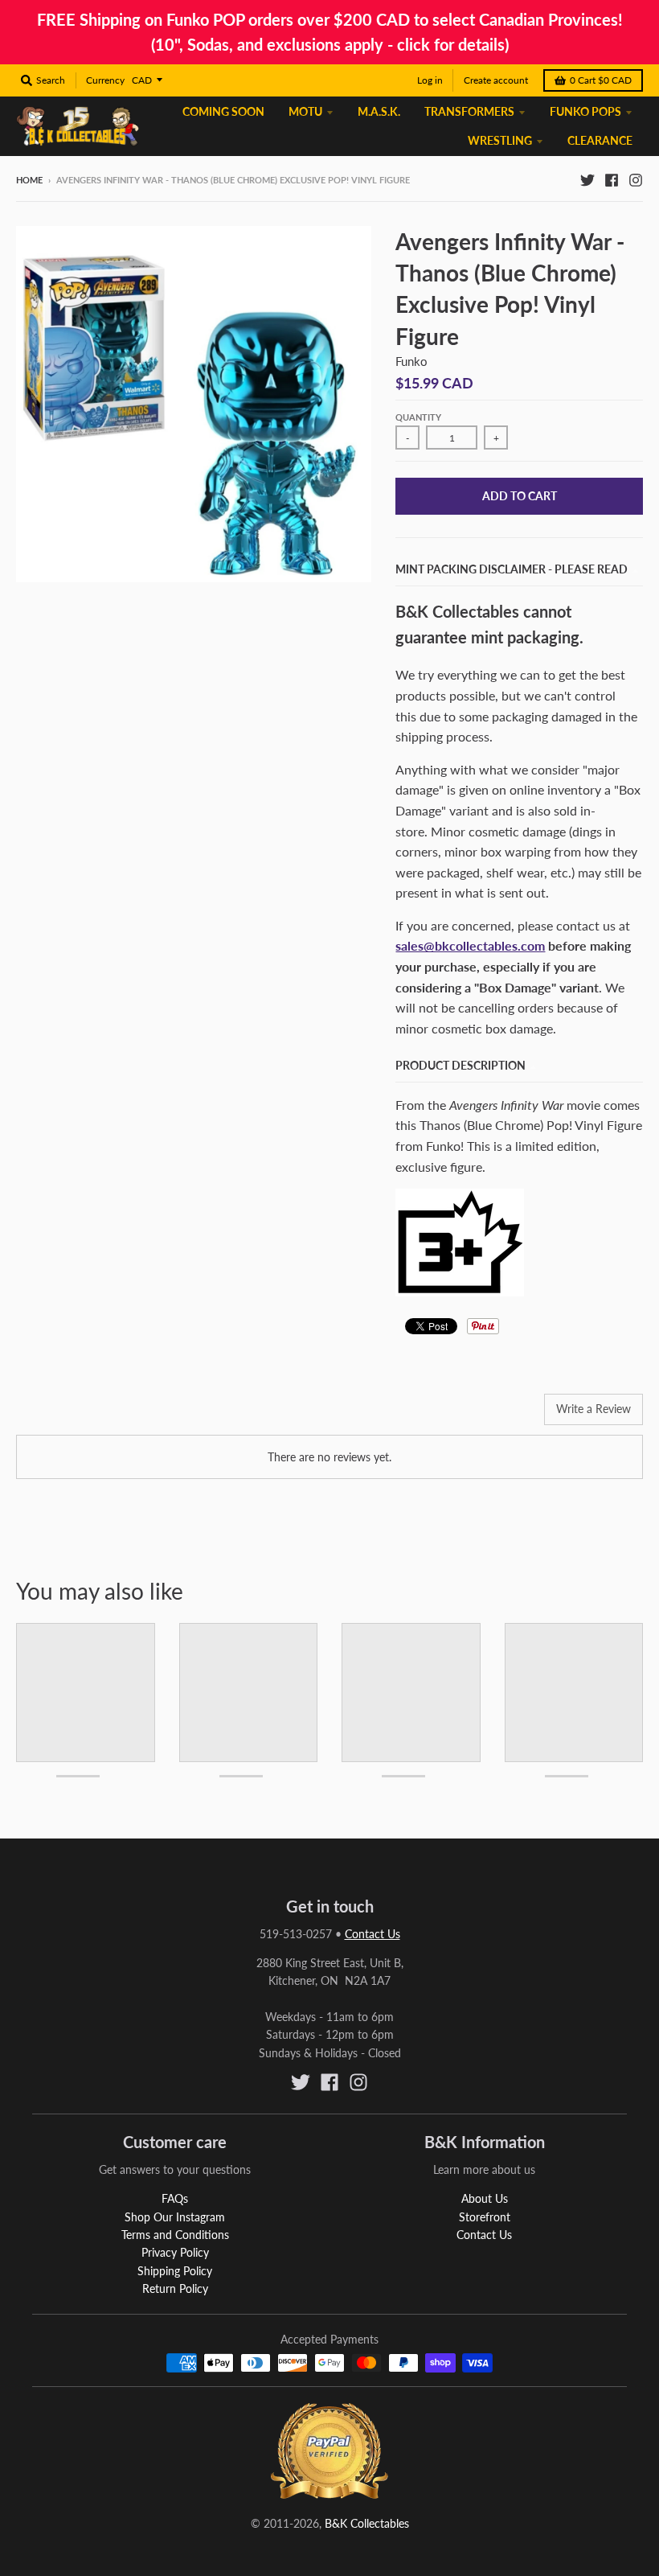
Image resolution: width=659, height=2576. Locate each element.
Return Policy (175, 2288)
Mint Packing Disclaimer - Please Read (512, 569)
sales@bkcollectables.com (470, 945)
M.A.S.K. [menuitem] (379, 111)
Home (29, 180)
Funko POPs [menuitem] (585, 111)
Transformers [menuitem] (469, 111)
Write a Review (594, 1409)
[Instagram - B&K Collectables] (636, 179)
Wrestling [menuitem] (500, 140)
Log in (430, 80)
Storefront (485, 2217)
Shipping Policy (175, 2271)
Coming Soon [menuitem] (223, 111)
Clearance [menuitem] (600, 140)
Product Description (460, 1065)
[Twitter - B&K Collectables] (587, 179)
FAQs (175, 2198)
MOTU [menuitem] (305, 111)
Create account (496, 80)
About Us (485, 2198)
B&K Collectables (367, 2523)
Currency (105, 80)
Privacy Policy (175, 2252)
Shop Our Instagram (175, 2217)
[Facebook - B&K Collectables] (612, 179)
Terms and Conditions (175, 2235)
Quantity (418, 417)
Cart (601, 80)
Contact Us (372, 1934)
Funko (411, 361)
